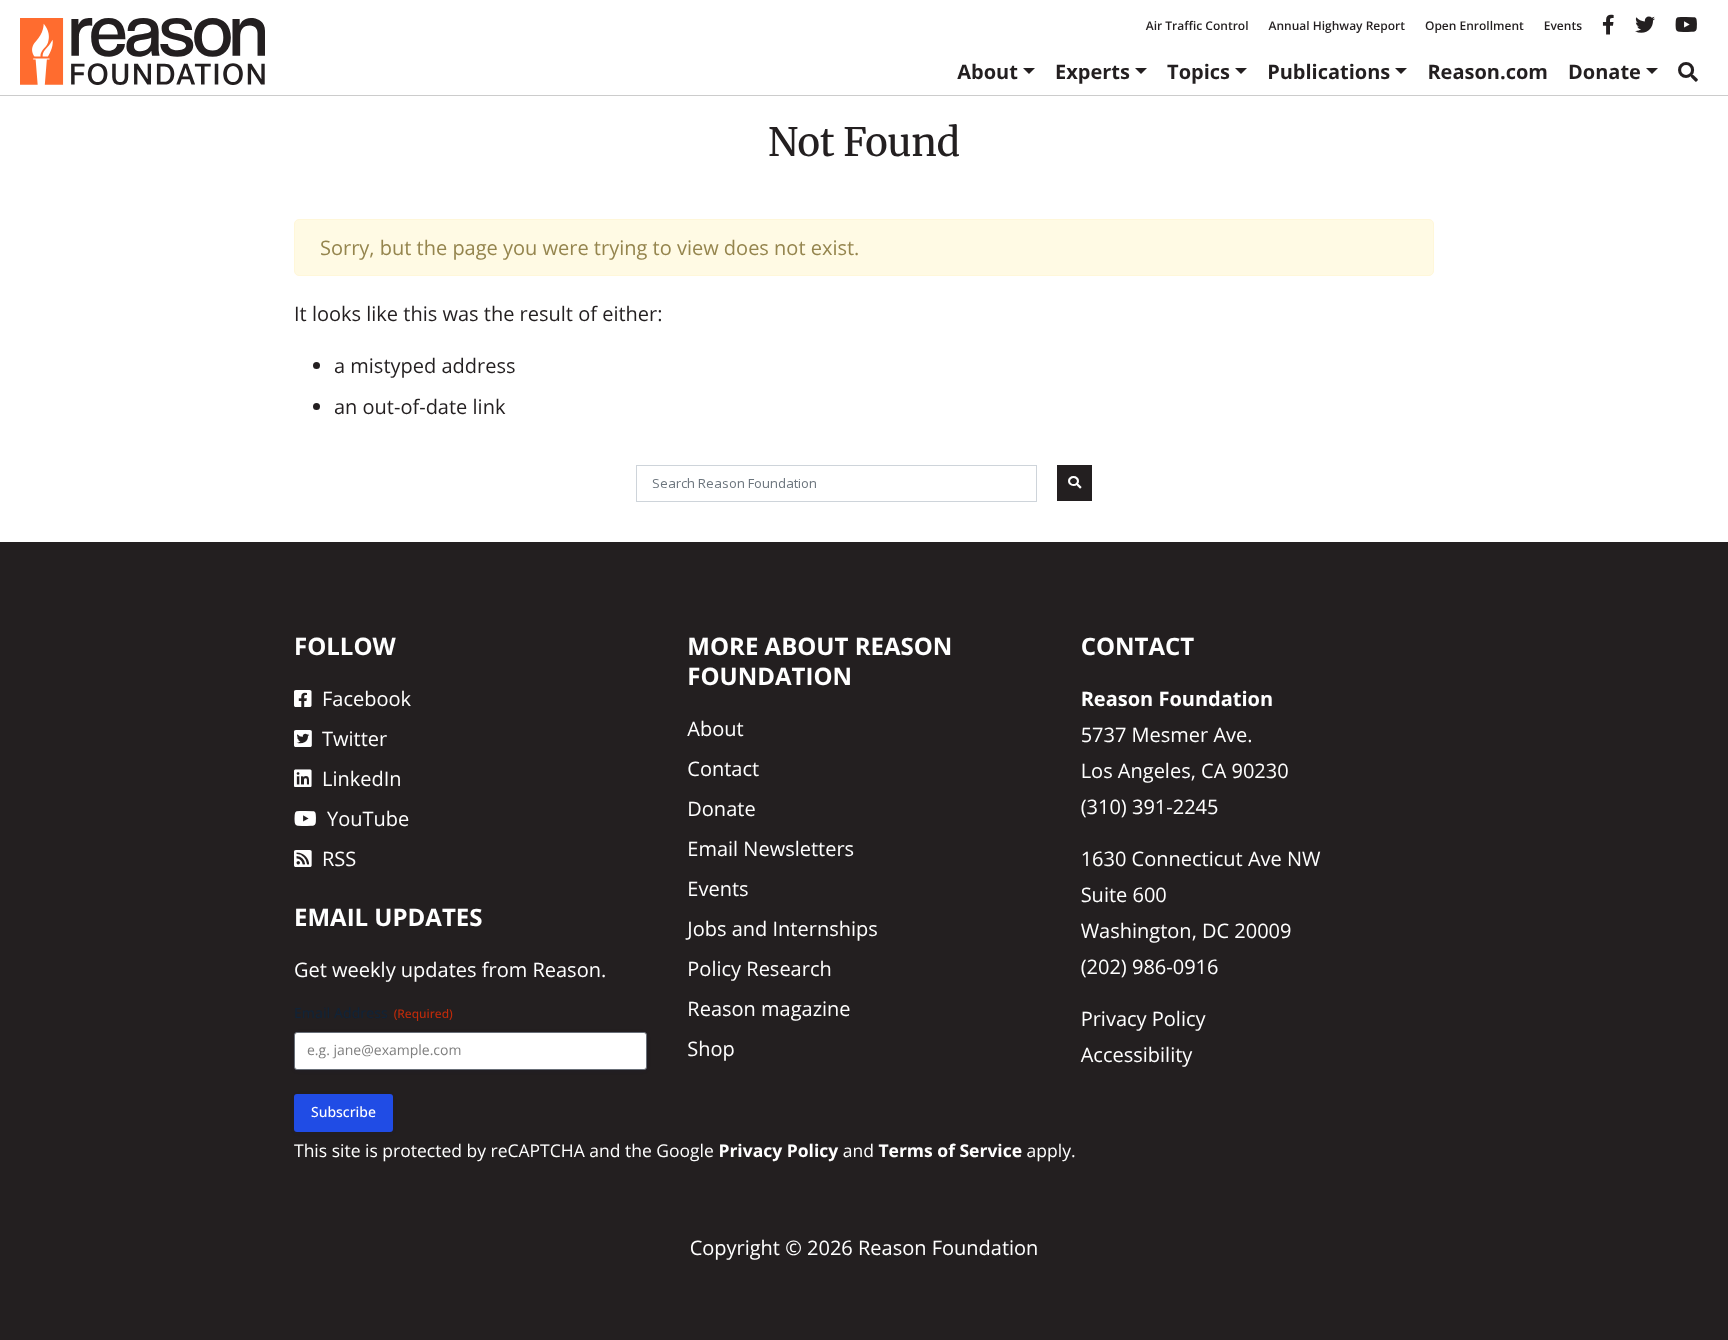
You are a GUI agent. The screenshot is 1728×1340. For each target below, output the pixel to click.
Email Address (373, 1013)
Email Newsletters (770, 848)
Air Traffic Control (1197, 25)
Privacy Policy (1143, 1018)
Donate (1604, 71)
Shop (711, 1048)
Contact (723, 768)
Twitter (354, 738)
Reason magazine (768, 1008)
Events (1563, 25)
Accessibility (1137, 1054)
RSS (339, 858)
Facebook (366, 698)
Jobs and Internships (782, 928)
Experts (1092, 71)
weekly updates (404, 969)
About (987, 71)
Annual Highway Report (1336, 25)
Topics (1198, 71)
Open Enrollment (1474, 25)
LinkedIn (362, 778)
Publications (1328, 71)
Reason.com (1487, 71)
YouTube (368, 818)
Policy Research (759, 968)
